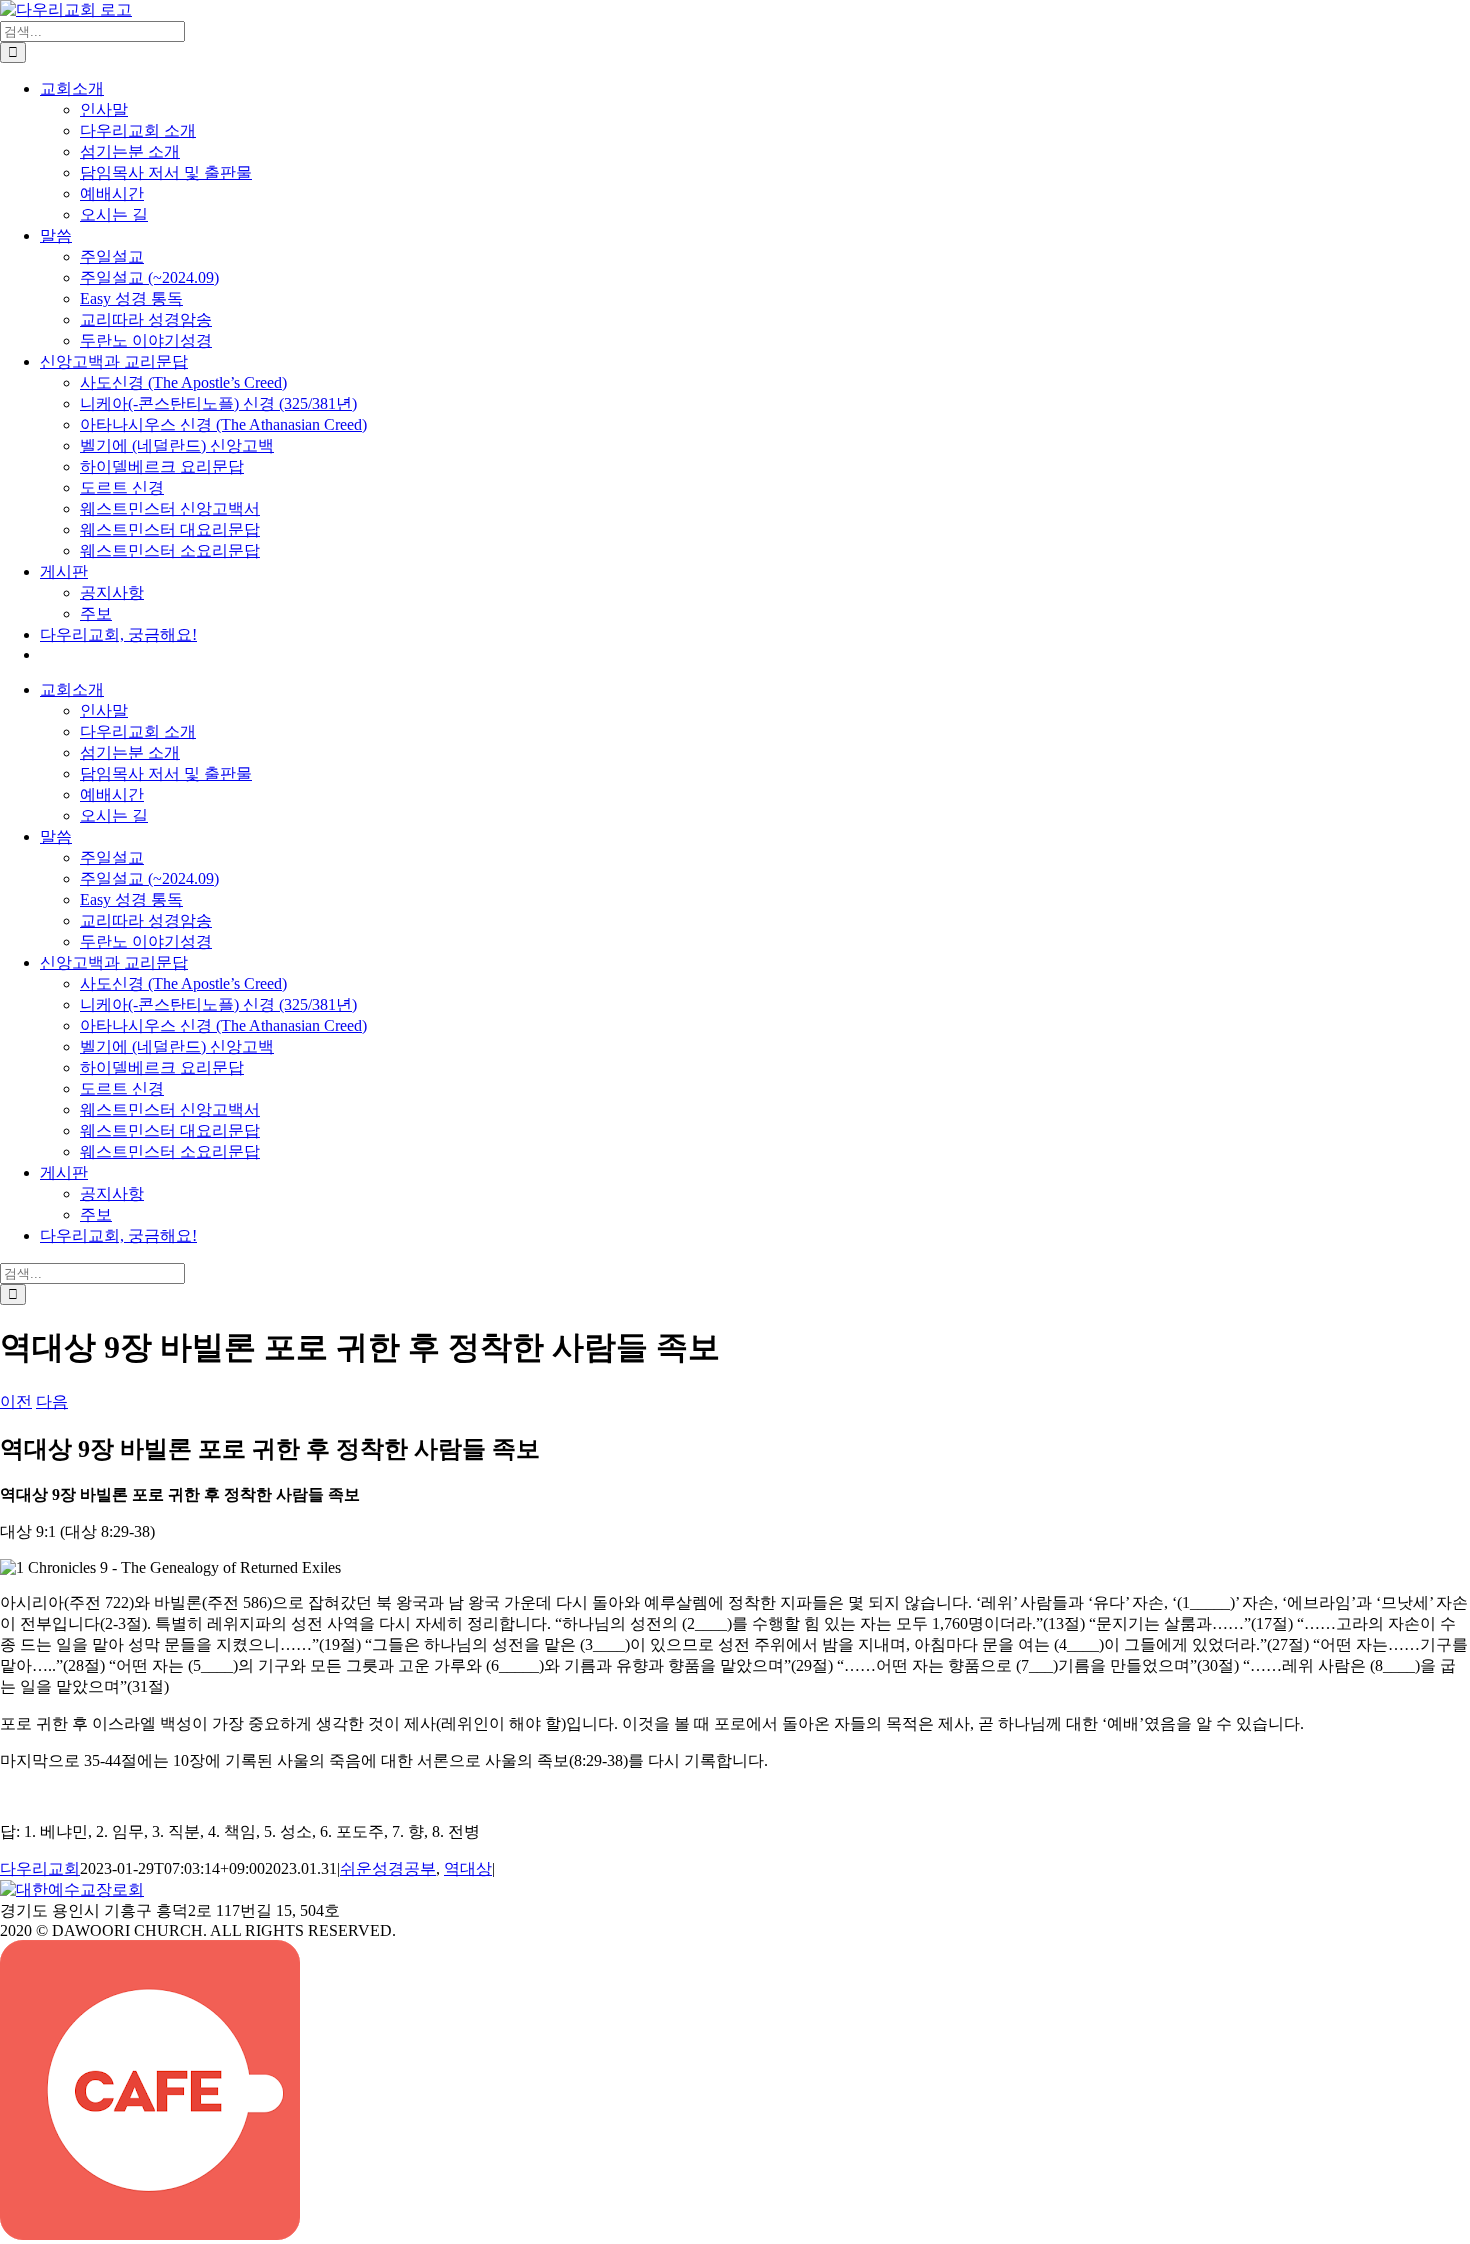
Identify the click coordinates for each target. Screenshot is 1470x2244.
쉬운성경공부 (388, 1868)
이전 (16, 1401)
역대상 (468, 1868)
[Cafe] (150, 2234)
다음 (52, 1401)
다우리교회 (40, 1868)
